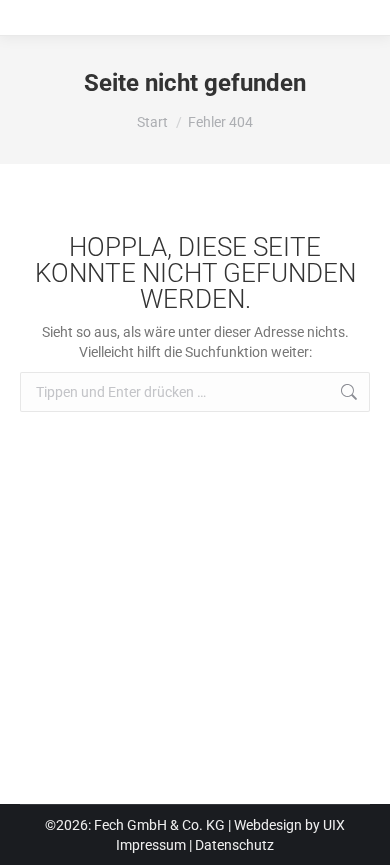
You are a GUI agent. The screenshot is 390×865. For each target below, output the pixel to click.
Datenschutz (234, 845)
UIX (334, 825)
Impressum (151, 845)
